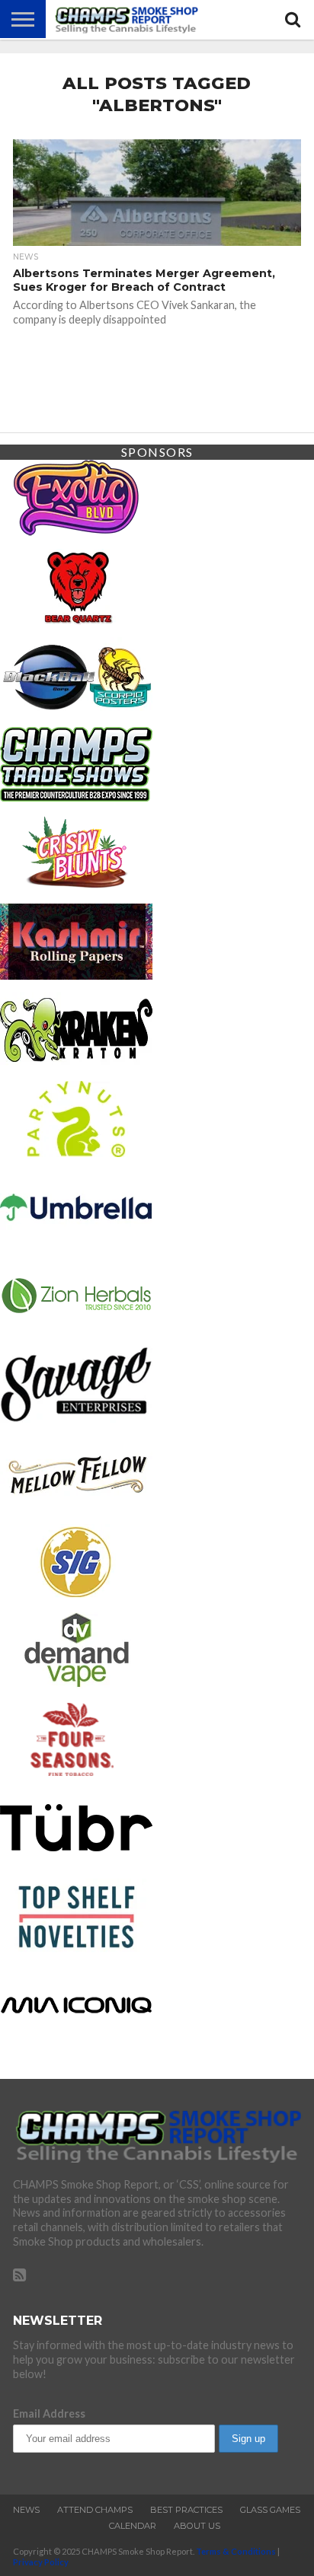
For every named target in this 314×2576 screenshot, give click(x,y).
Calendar (133, 2526)
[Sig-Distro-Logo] (76, 1595)
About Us (197, 2526)
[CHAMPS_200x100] (76, 797)
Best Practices (186, 2510)
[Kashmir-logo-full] (76, 975)
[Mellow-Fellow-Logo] (76, 1506)
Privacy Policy (41, 2562)
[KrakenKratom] (76, 1063)
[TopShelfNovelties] (76, 1950)
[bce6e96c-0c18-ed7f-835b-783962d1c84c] (76, 620)
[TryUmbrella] (76, 1240)
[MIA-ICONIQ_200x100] (76, 2038)
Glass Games (270, 2510)
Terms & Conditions (236, 2551)
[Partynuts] (76, 1152)
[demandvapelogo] (76, 1683)
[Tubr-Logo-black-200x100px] (76, 1861)
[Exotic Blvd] (76, 531)
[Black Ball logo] (76, 708)
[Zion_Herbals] (76, 1329)
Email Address (49, 2413)
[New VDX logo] (76, 1773)
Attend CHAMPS (95, 2510)
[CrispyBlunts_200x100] (76, 886)
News (26, 2510)
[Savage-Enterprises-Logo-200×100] (76, 1418)
